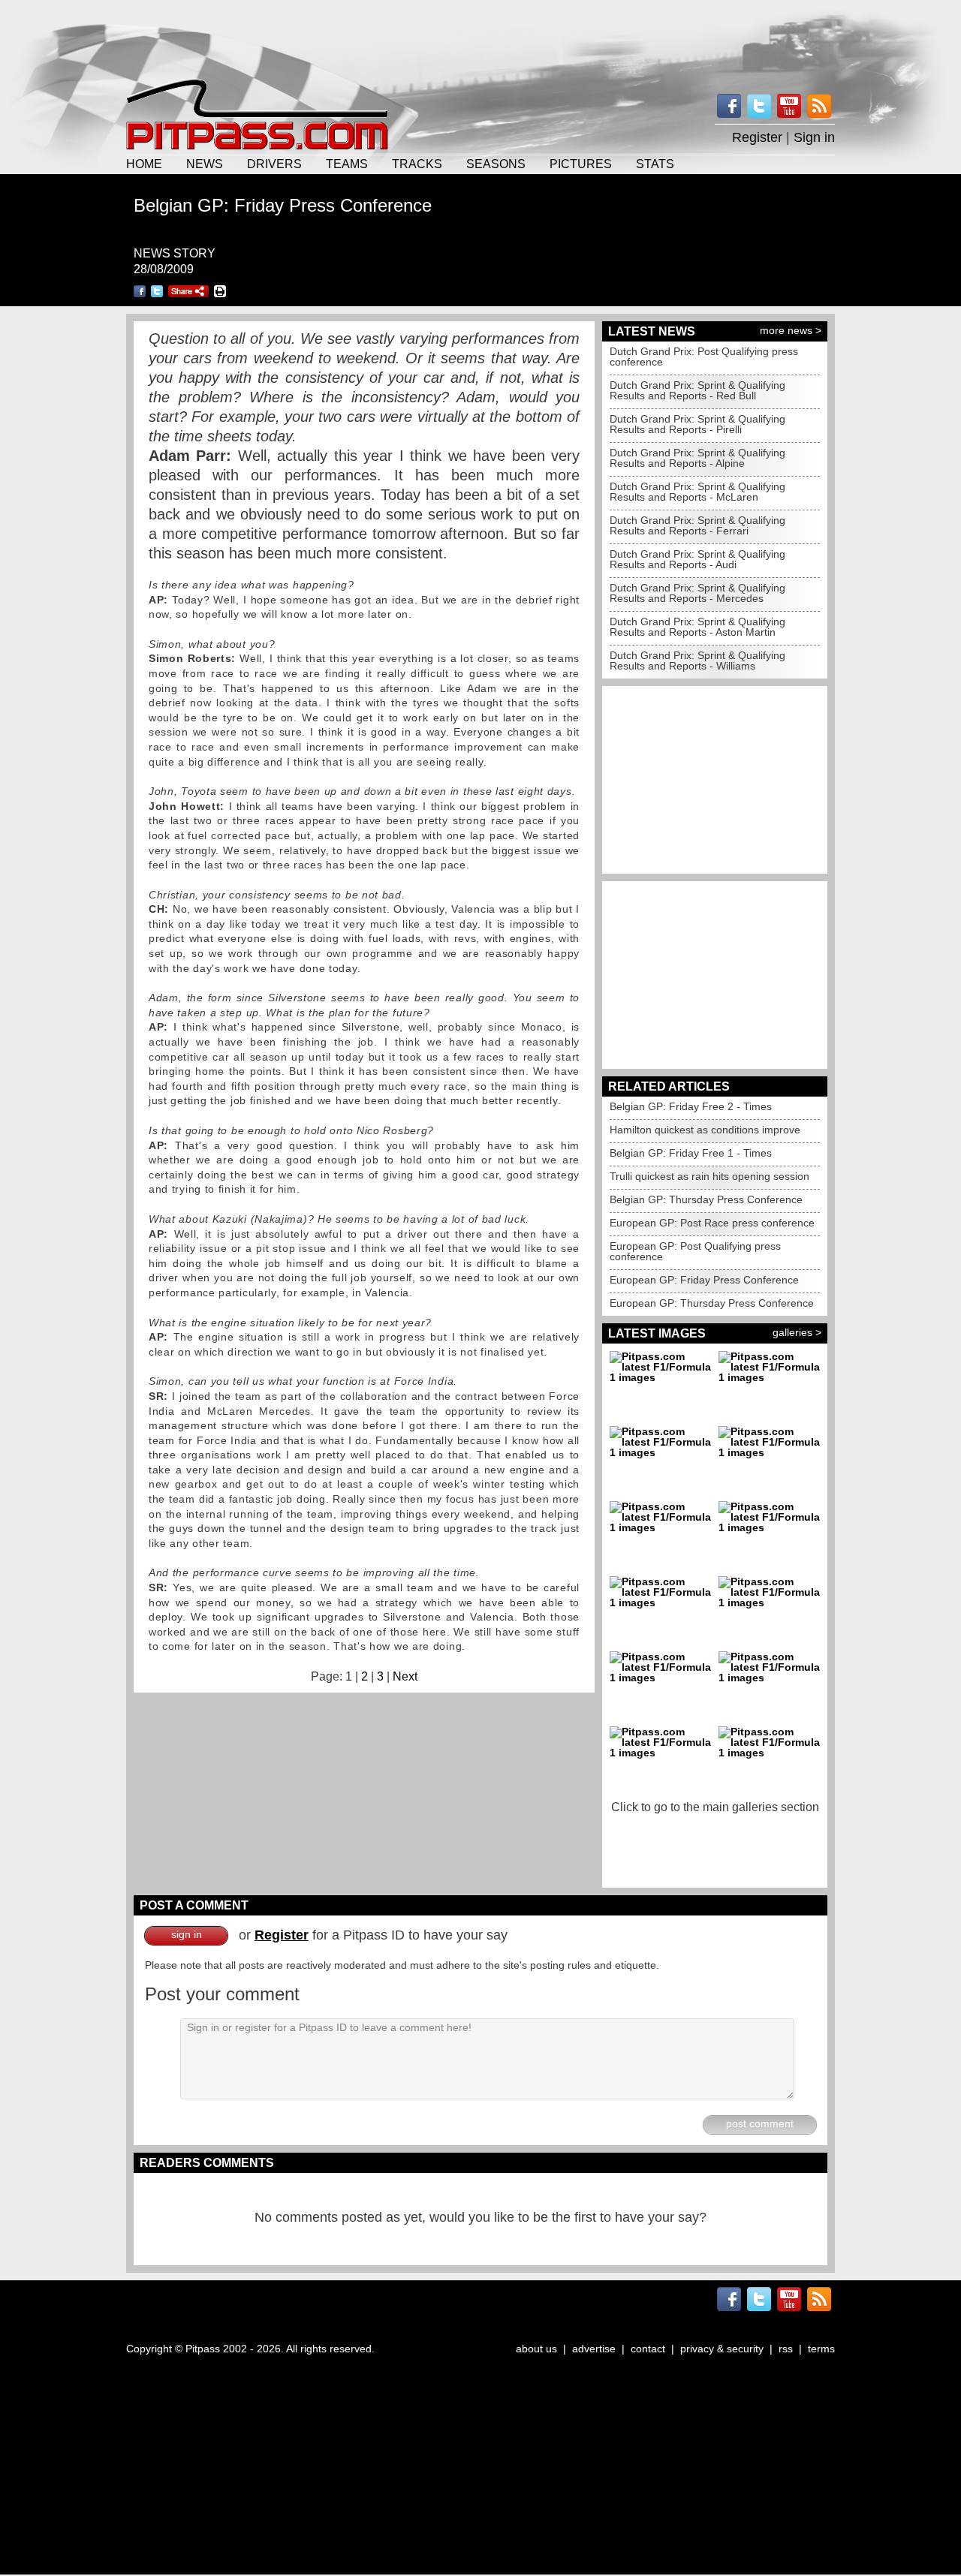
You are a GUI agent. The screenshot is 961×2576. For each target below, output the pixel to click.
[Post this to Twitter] (157, 291)
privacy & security (722, 2349)
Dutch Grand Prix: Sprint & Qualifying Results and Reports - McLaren (697, 492)
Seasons (496, 164)
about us (536, 2349)
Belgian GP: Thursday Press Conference (706, 1199)
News (205, 164)
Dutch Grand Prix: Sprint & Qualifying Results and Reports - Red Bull (697, 390)
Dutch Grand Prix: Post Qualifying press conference (704, 357)
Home (144, 164)
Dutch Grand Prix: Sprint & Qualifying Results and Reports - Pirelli (697, 424)
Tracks (417, 164)
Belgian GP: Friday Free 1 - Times (691, 1153)
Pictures (581, 164)
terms (821, 2349)
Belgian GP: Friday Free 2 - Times (691, 1106)
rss (786, 2349)
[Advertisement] (480, 38)
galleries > (797, 1332)
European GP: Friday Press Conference (704, 1280)
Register (757, 137)
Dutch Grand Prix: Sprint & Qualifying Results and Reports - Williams (697, 661)
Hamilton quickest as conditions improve (705, 1130)
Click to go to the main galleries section (715, 1807)
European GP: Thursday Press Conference (712, 1303)
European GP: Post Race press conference (712, 1223)
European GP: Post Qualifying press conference (695, 1251)
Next (405, 1676)
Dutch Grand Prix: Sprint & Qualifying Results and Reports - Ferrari (697, 525)
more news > (791, 330)
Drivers (274, 164)
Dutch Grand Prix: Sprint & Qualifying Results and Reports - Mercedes (697, 593)
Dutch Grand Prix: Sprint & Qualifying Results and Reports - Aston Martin (697, 627)
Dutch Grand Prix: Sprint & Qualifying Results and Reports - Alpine (697, 458)
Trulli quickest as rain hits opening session (709, 1176)
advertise (594, 2349)
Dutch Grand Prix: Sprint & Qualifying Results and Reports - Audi (697, 559)
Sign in (814, 137)
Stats (655, 164)
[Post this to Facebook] (140, 291)
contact (648, 2349)
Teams (347, 164)
